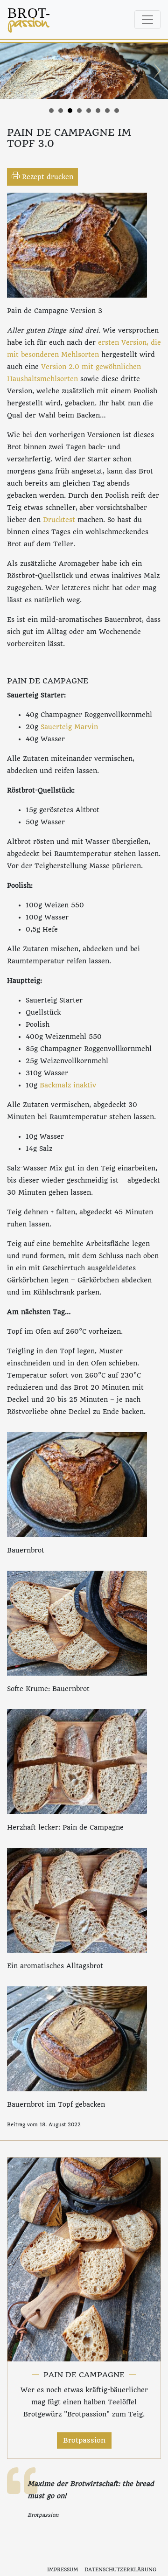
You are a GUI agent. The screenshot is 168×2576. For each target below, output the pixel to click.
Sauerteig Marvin (69, 727)
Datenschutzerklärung (120, 2570)
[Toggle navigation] (147, 20)
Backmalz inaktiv (69, 1085)
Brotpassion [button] (84, 2440)
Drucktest (59, 520)
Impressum (63, 2570)
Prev (12, 71)
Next (156, 71)
